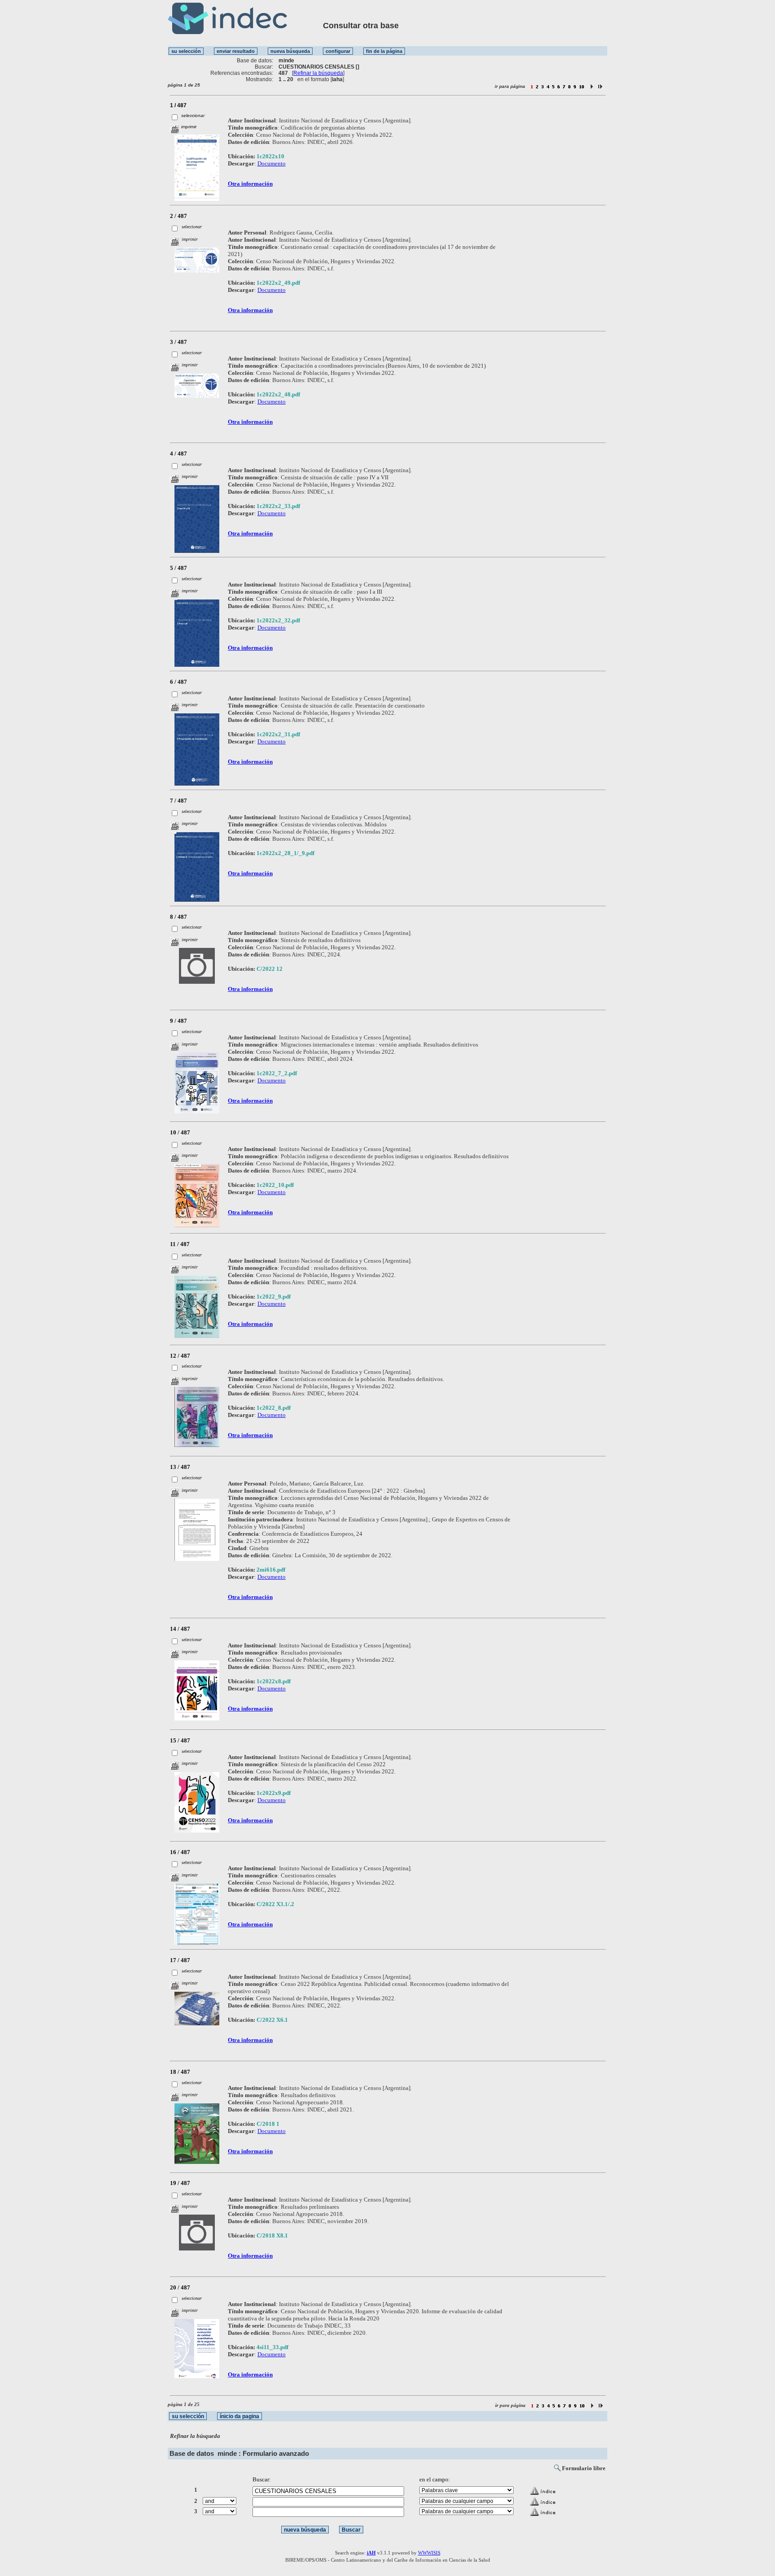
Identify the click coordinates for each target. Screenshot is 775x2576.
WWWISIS (429, 2553)
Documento (272, 163)
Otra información (250, 184)
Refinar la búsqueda (318, 73)
